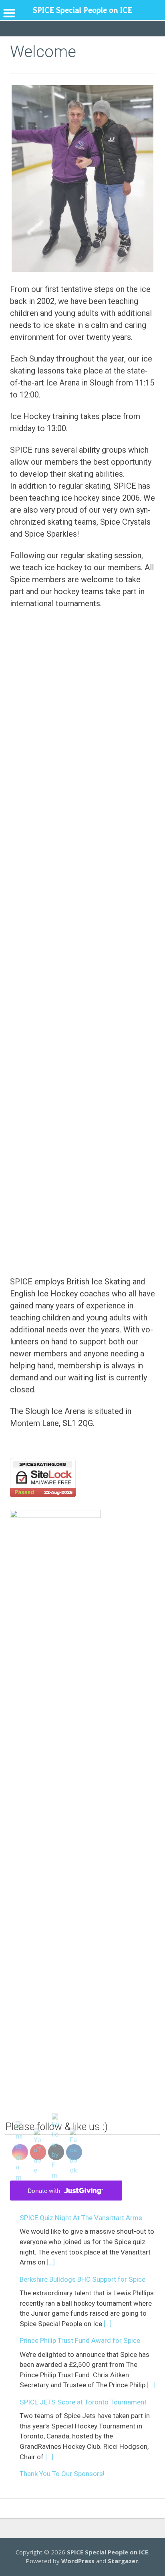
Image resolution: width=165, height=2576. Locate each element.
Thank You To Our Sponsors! (62, 2474)
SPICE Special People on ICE (108, 2552)
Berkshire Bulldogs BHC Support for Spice (82, 2279)
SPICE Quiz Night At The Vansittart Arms (81, 2218)
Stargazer (123, 2561)
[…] (51, 2262)
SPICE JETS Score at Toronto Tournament (83, 2402)
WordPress (78, 2561)
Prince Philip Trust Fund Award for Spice (80, 2340)
